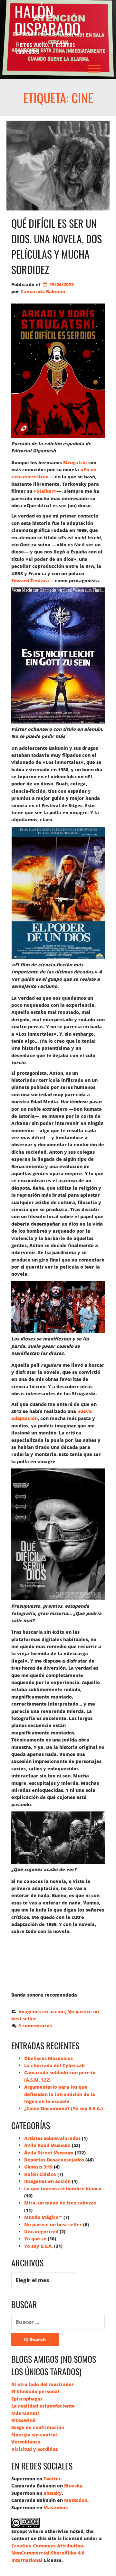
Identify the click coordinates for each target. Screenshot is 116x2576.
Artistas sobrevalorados (52, 2138)
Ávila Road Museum (47, 2145)
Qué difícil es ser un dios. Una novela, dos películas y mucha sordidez (57, 246)
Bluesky (73, 2486)
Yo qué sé (35, 2239)
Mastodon (76, 2500)
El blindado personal (35, 2391)
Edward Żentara (30, 581)
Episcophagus (27, 2399)
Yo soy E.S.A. (39, 2246)
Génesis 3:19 (38, 2167)
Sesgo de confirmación (38, 2427)
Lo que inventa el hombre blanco (63, 2189)
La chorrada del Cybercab (54, 2065)
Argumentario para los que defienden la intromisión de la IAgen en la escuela (60, 2094)
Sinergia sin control (34, 2435)
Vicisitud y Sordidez (34, 2449)
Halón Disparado (48, 20)
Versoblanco (26, 2442)
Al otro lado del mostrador (43, 2384)
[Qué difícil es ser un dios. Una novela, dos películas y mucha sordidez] (58, 166)
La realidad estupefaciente (43, 2406)
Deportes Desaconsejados (54, 2160)
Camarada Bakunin (43, 291)
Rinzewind (23, 2420)
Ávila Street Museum (49, 2153)
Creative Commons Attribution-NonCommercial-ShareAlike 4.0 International (48, 2553)
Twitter (52, 2479)
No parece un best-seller (53, 2225)
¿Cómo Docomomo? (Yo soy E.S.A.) (63, 2108)
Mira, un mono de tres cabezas (60, 2203)
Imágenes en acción (42, 2011)
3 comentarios (35, 2026)
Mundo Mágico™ (43, 2217)
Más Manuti (25, 2413)
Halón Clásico (40, 2174)
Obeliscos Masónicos (48, 2058)
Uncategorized (41, 2232)
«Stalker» (45, 491)
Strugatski (75, 462)
